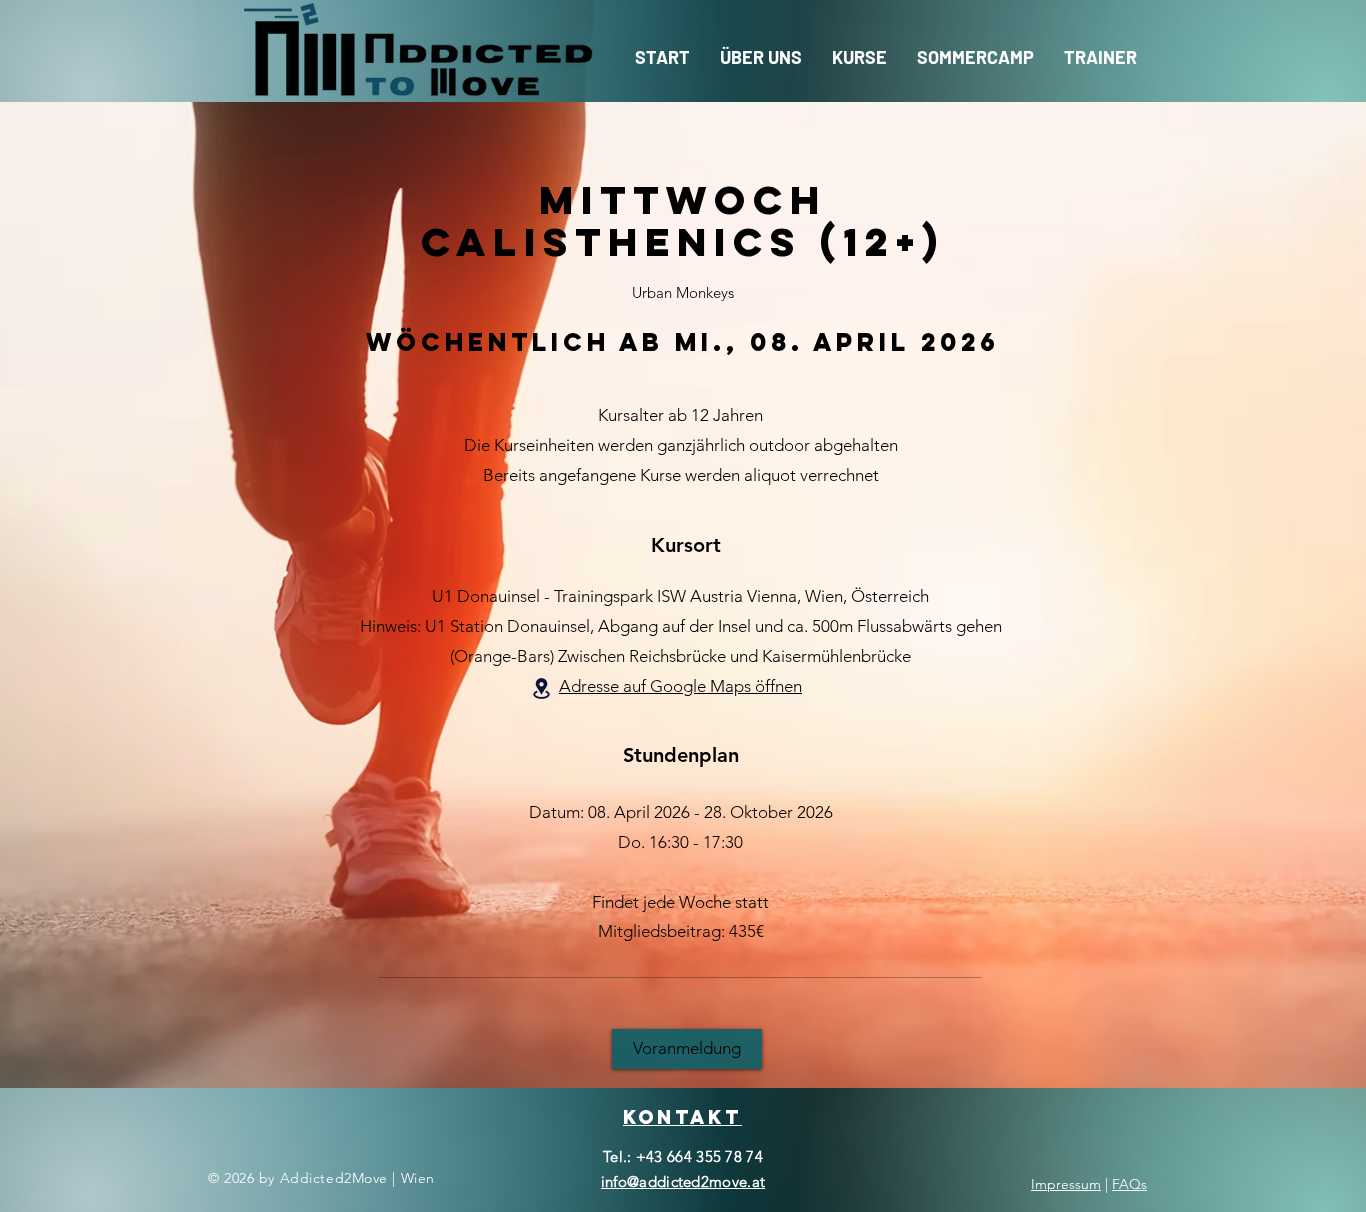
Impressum (1066, 1184)
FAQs (1129, 1184)
